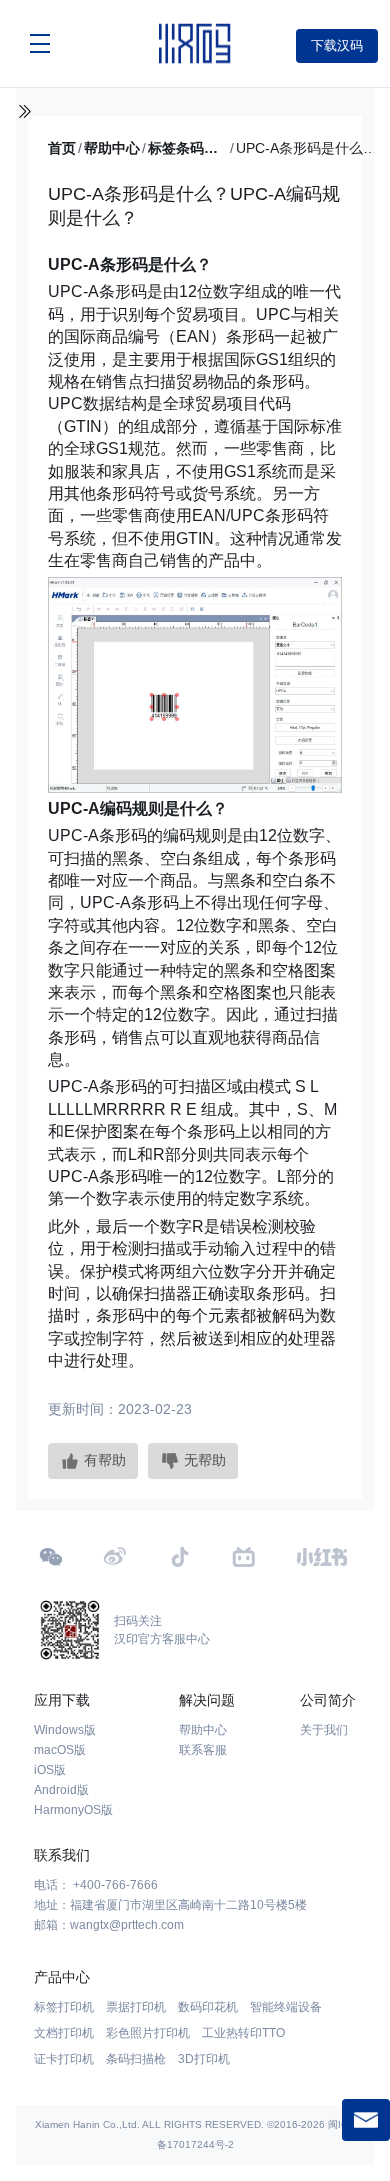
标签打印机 (64, 2007)
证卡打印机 (64, 2059)
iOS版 (50, 1770)
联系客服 (203, 1750)
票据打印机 (136, 2007)
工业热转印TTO (243, 2033)
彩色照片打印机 (148, 2033)
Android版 (61, 1790)
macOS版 (60, 1750)
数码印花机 (208, 2007)
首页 (62, 148)
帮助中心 (112, 148)
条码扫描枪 (136, 2059)
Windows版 (65, 1730)
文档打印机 (64, 2033)
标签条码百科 (188, 148)
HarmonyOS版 (73, 1810)
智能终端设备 (286, 2007)
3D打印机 (204, 2059)
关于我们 (324, 1730)
